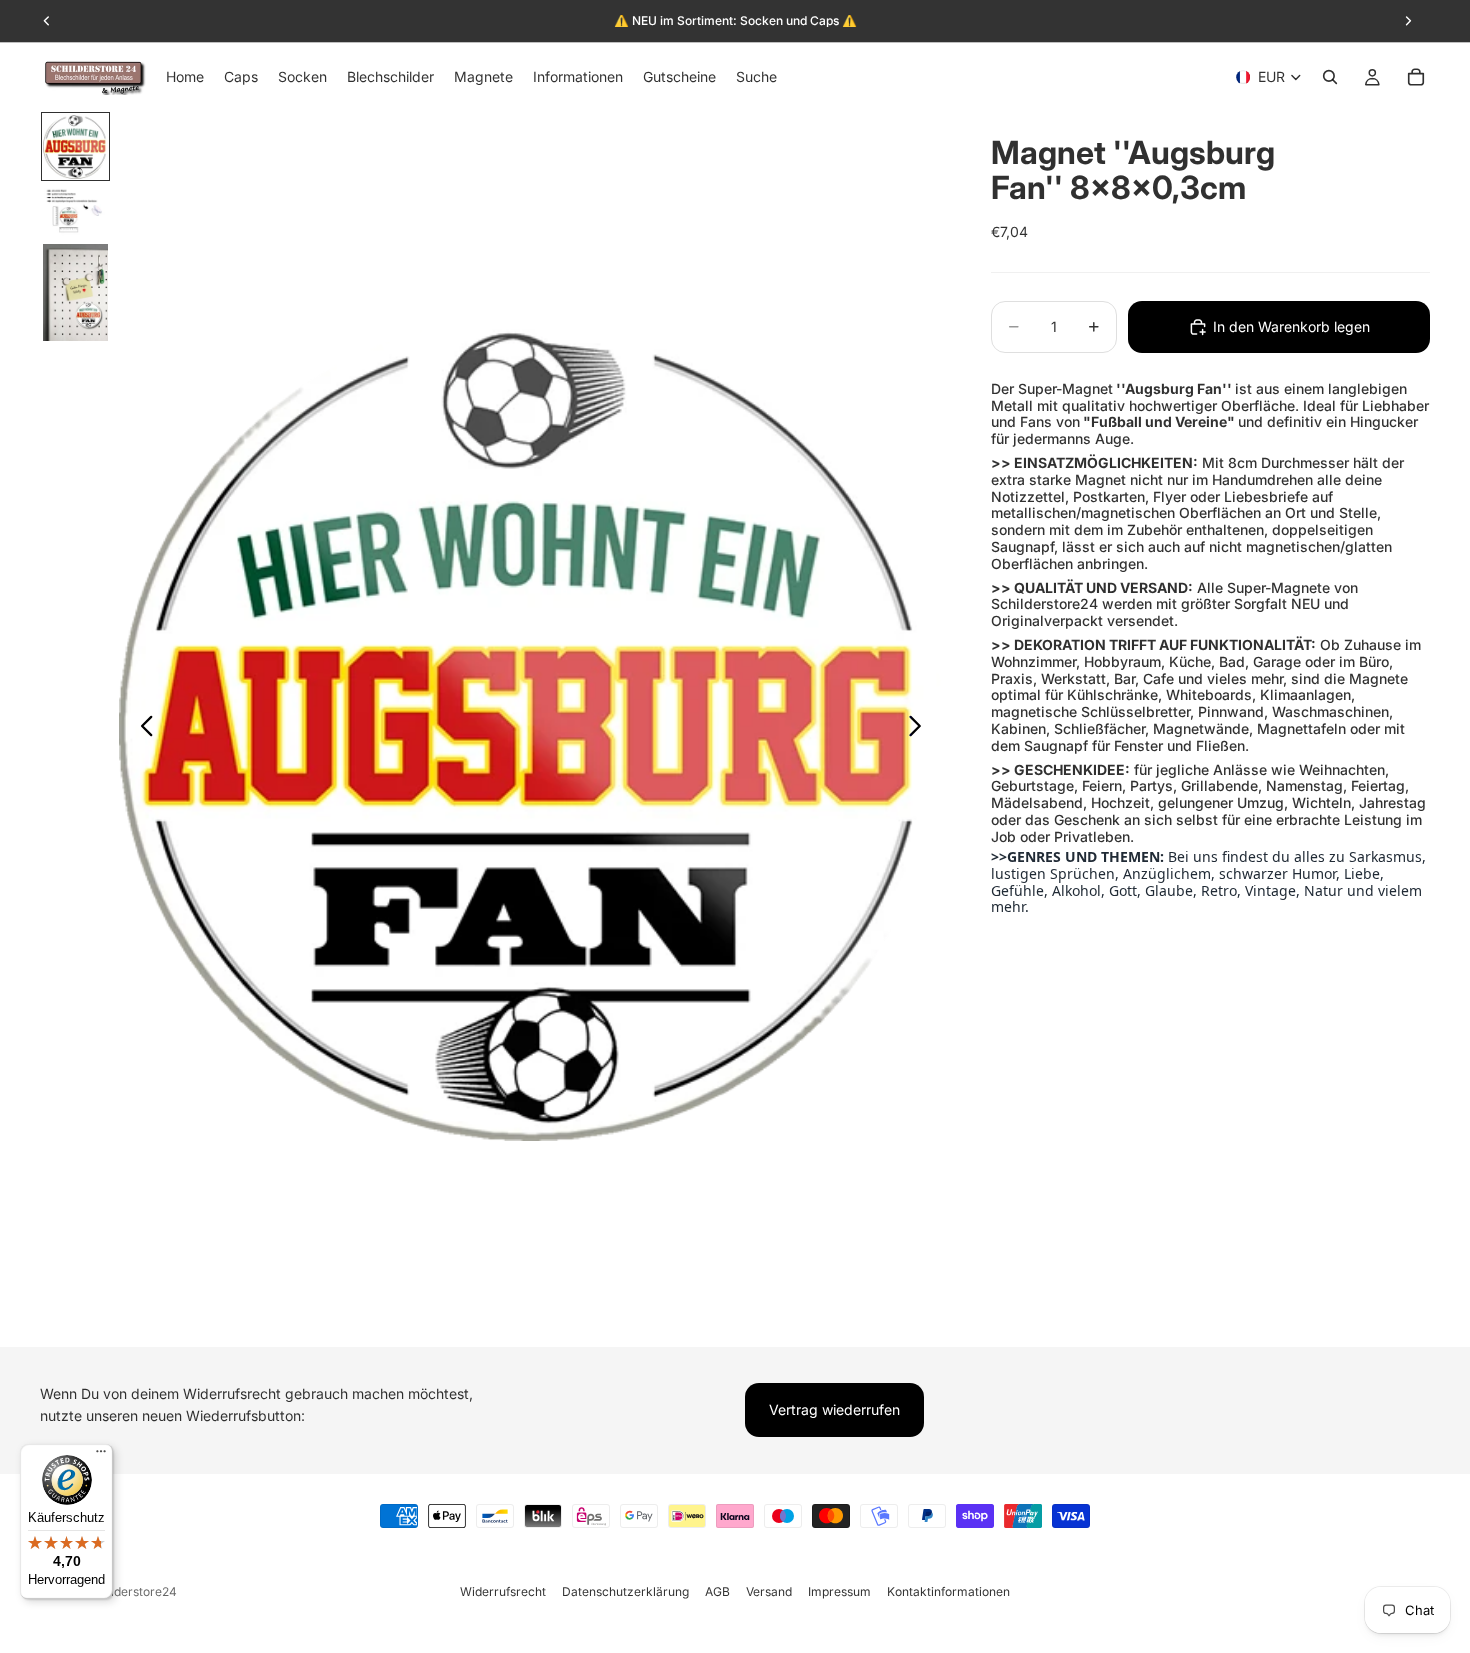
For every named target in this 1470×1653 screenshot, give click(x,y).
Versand (769, 1591)
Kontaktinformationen (948, 1591)
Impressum (839, 1591)
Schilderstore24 (131, 1591)
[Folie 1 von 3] (75, 146)
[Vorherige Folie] (141, 729)
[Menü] (101, 1456)
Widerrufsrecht (503, 1591)
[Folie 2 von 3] (75, 211)
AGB (717, 1591)
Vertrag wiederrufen (834, 1409)
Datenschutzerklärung (625, 1591)
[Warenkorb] (1416, 77)
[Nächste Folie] (920, 729)
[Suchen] (1330, 77)
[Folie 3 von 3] (75, 293)
